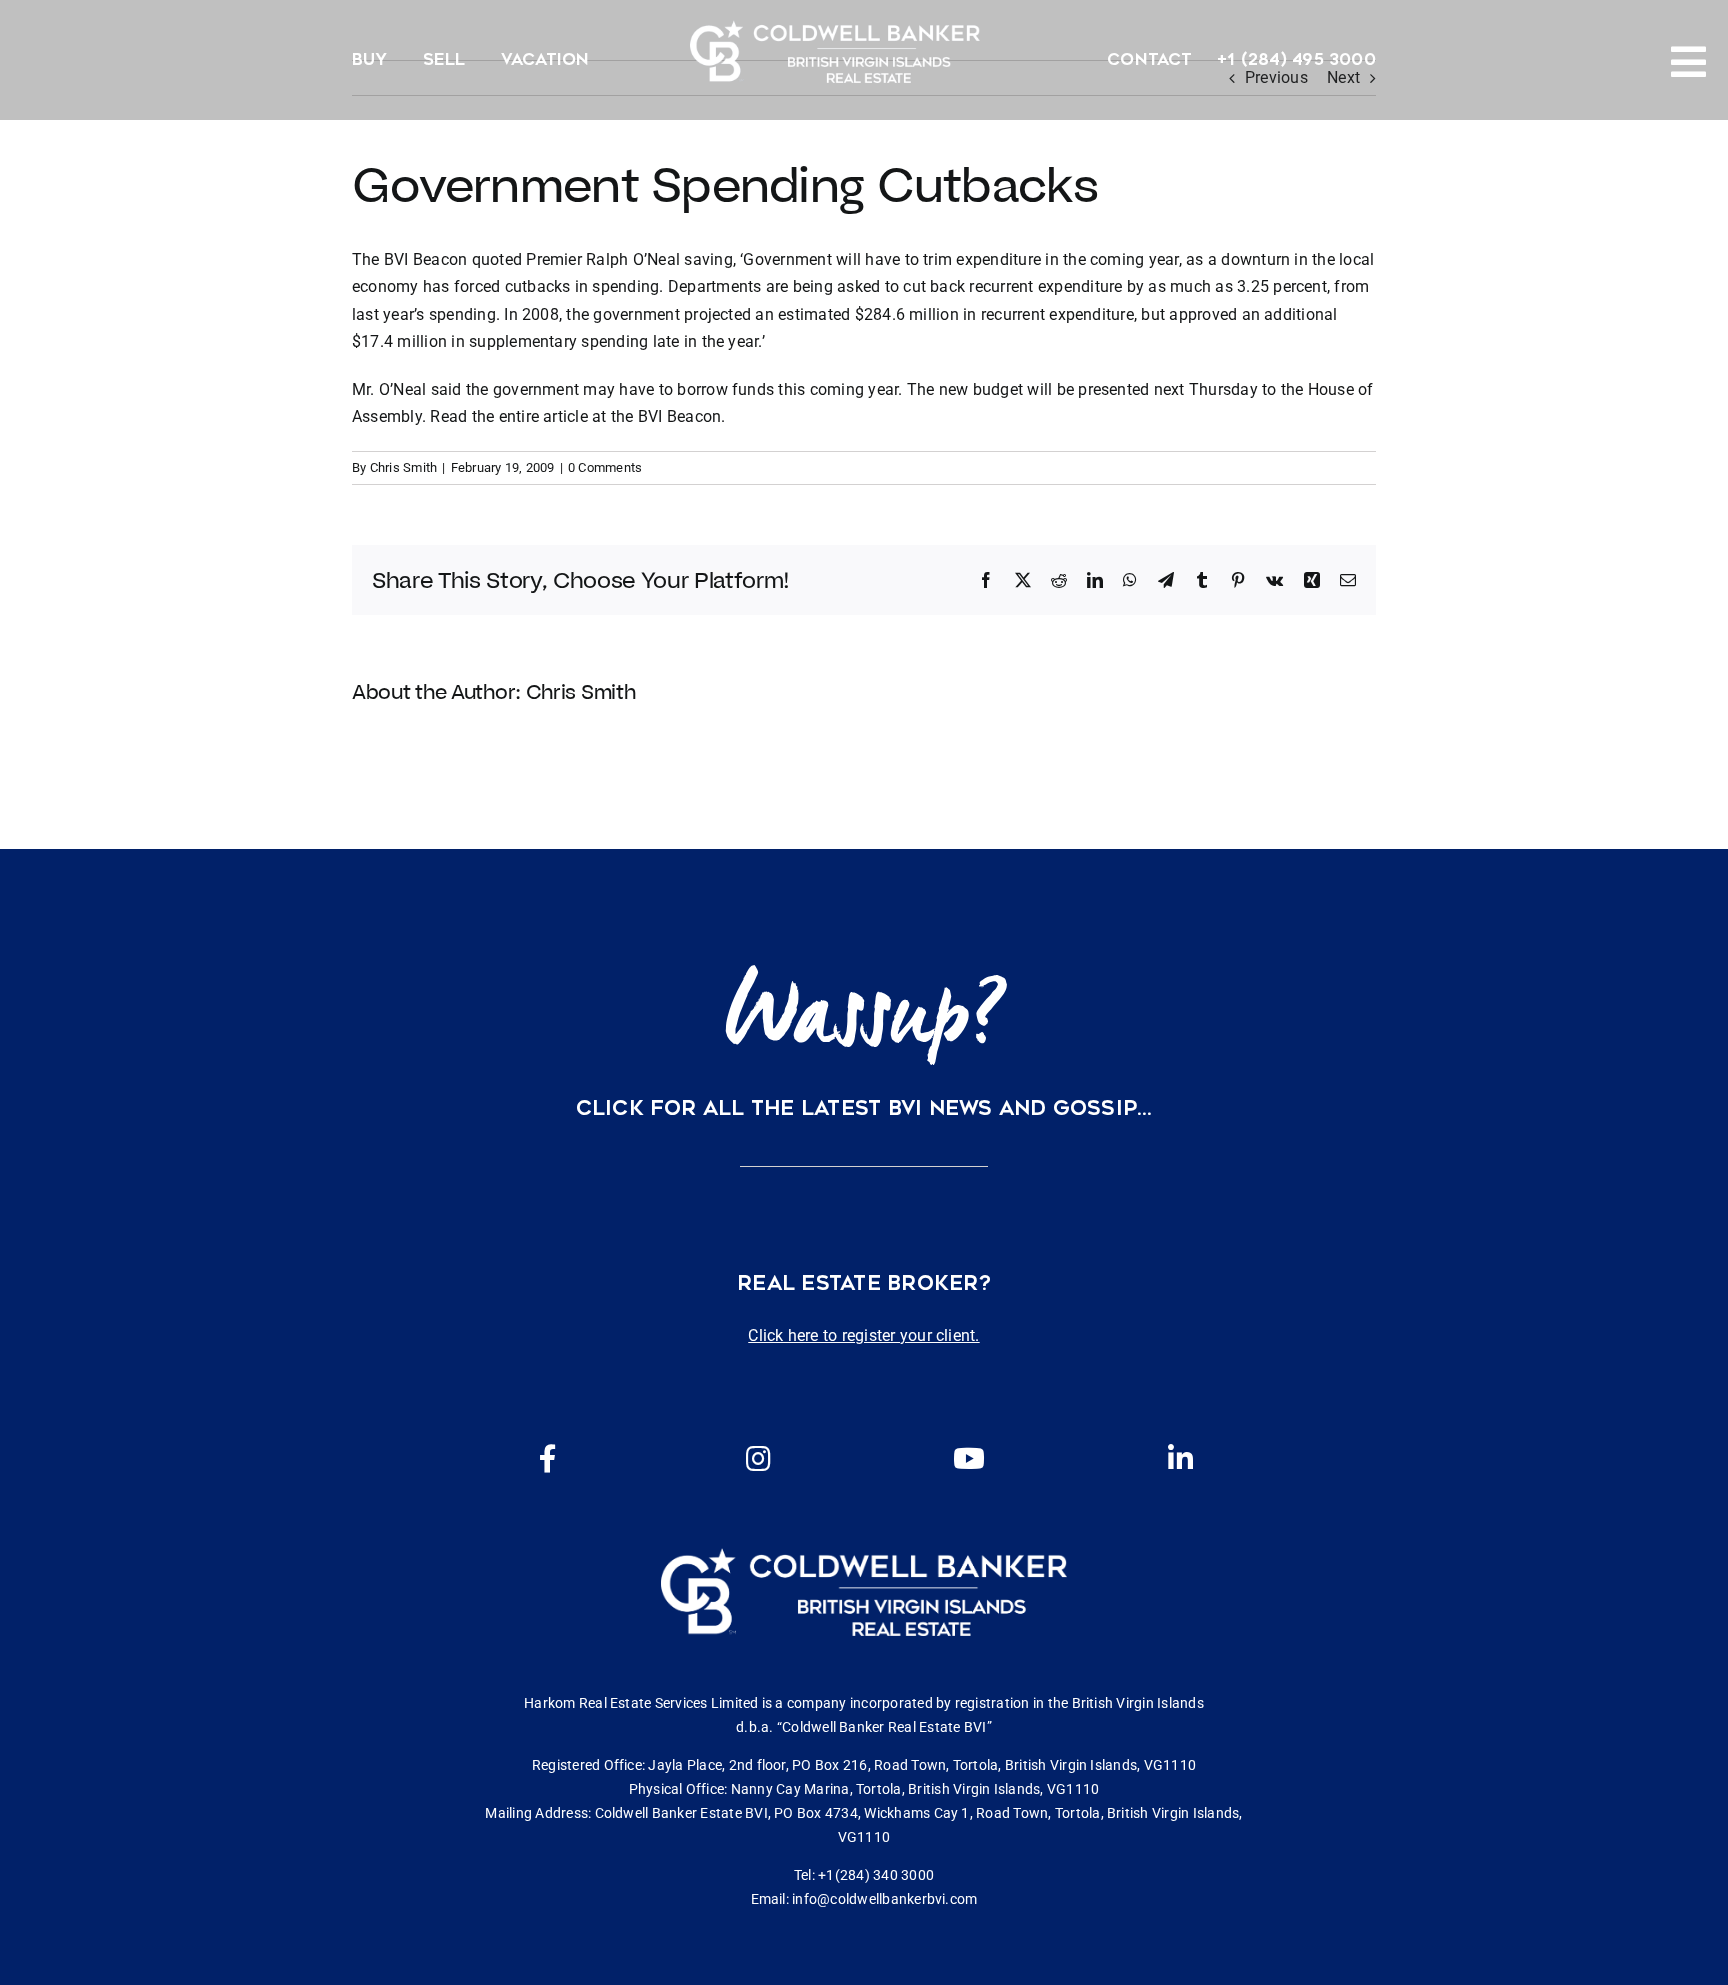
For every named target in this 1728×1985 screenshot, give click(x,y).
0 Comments (605, 467)
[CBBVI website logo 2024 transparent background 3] (835, 51)
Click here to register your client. (863, 1335)
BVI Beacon (679, 416)
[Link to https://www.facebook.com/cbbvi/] (548, 1459)
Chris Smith (404, 467)
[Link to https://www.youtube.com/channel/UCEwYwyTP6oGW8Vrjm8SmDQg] (969, 1459)
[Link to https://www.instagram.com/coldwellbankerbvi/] (758, 1459)
